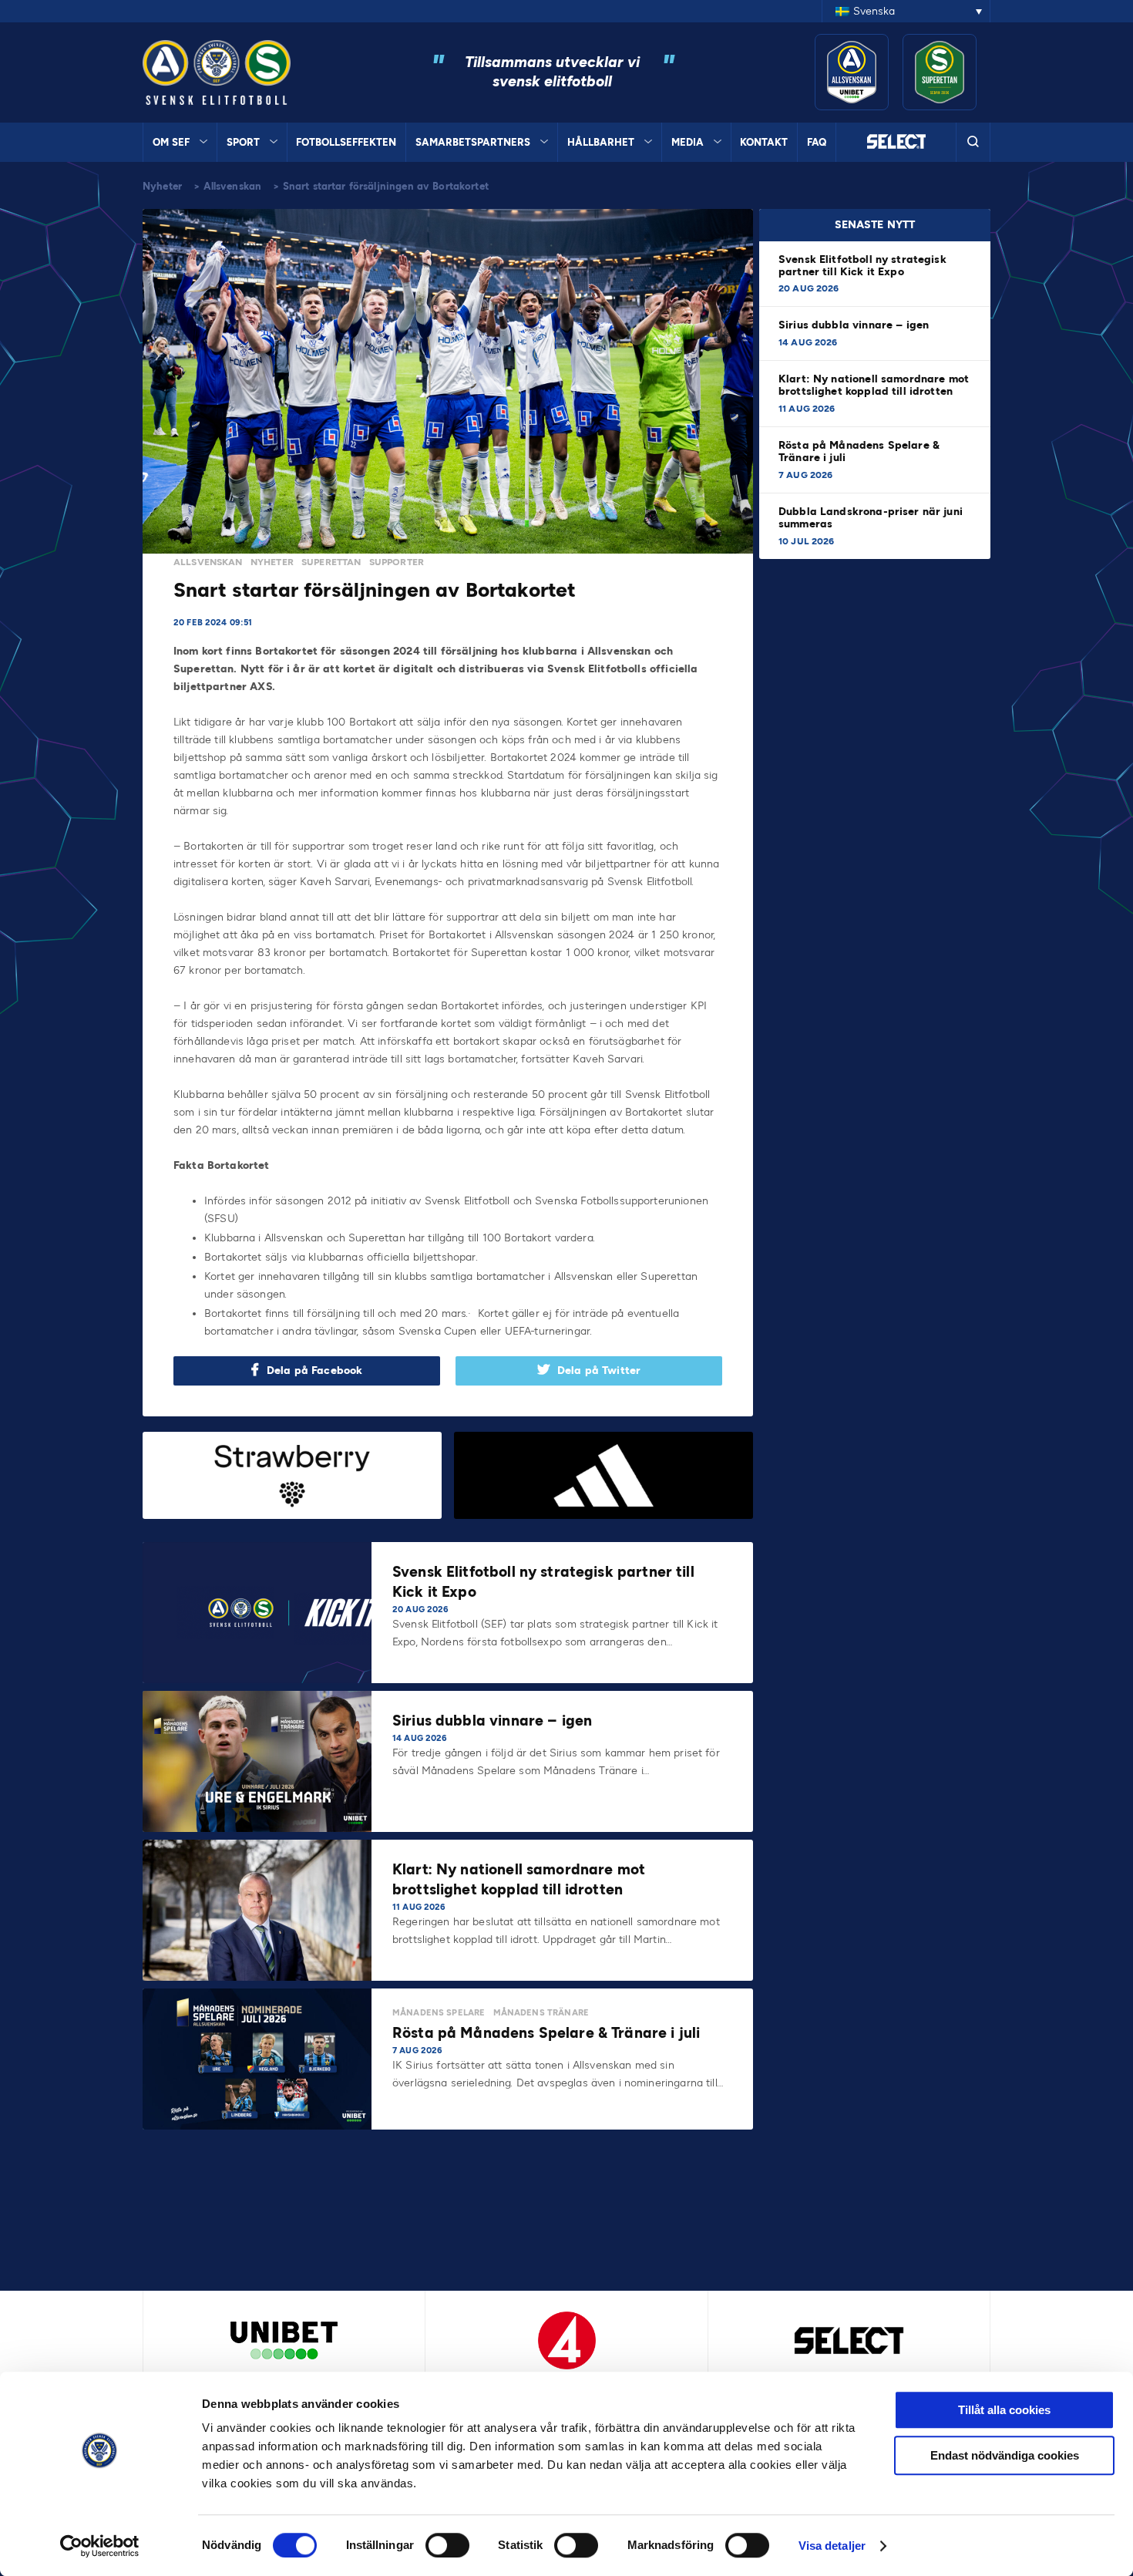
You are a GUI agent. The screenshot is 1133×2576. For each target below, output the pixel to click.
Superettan (331, 562)
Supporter (397, 562)
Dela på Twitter (599, 1370)
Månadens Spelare (439, 2013)
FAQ (817, 142)
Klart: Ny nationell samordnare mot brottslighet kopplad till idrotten (874, 385)
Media (688, 142)
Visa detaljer (832, 2546)
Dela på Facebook (314, 1370)
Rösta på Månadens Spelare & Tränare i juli (859, 451)
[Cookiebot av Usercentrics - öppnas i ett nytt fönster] (100, 2546)
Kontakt (764, 142)
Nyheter (162, 186)
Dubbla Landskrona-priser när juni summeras (871, 518)
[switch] (447, 2545)
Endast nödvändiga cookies (1005, 2455)
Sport (243, 142)
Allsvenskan (233, 186)
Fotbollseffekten (346, 142)
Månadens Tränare (541, 2013)
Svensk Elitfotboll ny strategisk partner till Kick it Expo (862, 266)
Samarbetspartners (473, 142)
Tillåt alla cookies (1004, 2410)
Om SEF (171, 142)
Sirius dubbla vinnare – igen (855, 325)
